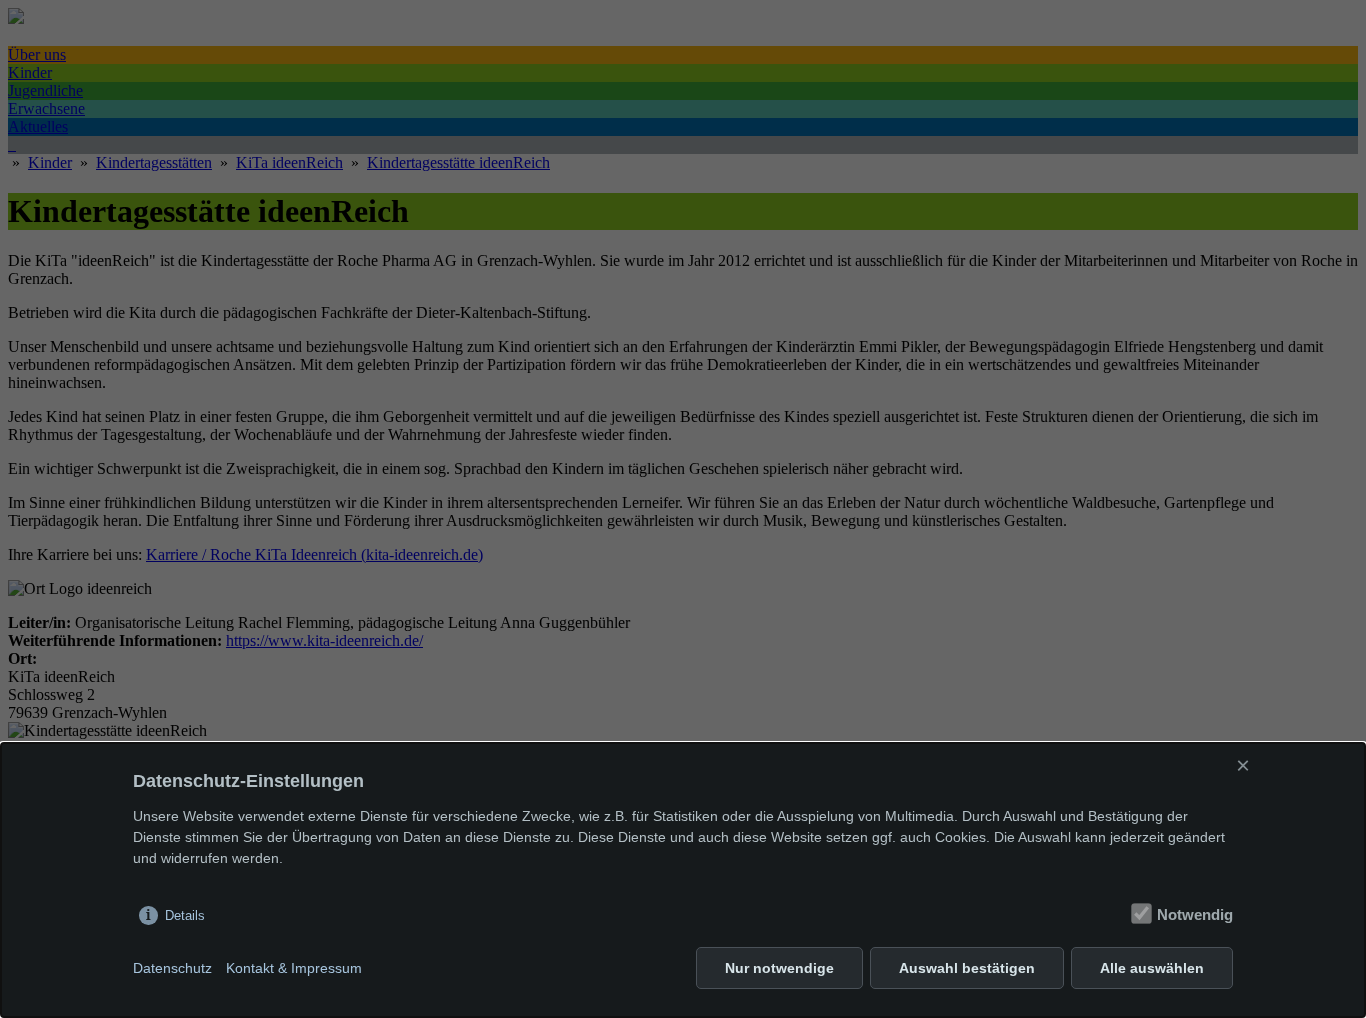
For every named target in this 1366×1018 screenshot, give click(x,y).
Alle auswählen (1152, 968)
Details (185, 915)
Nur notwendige (779, 968)
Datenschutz (172, 968)
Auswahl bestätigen (967, 968)
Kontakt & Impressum (294, 968)
